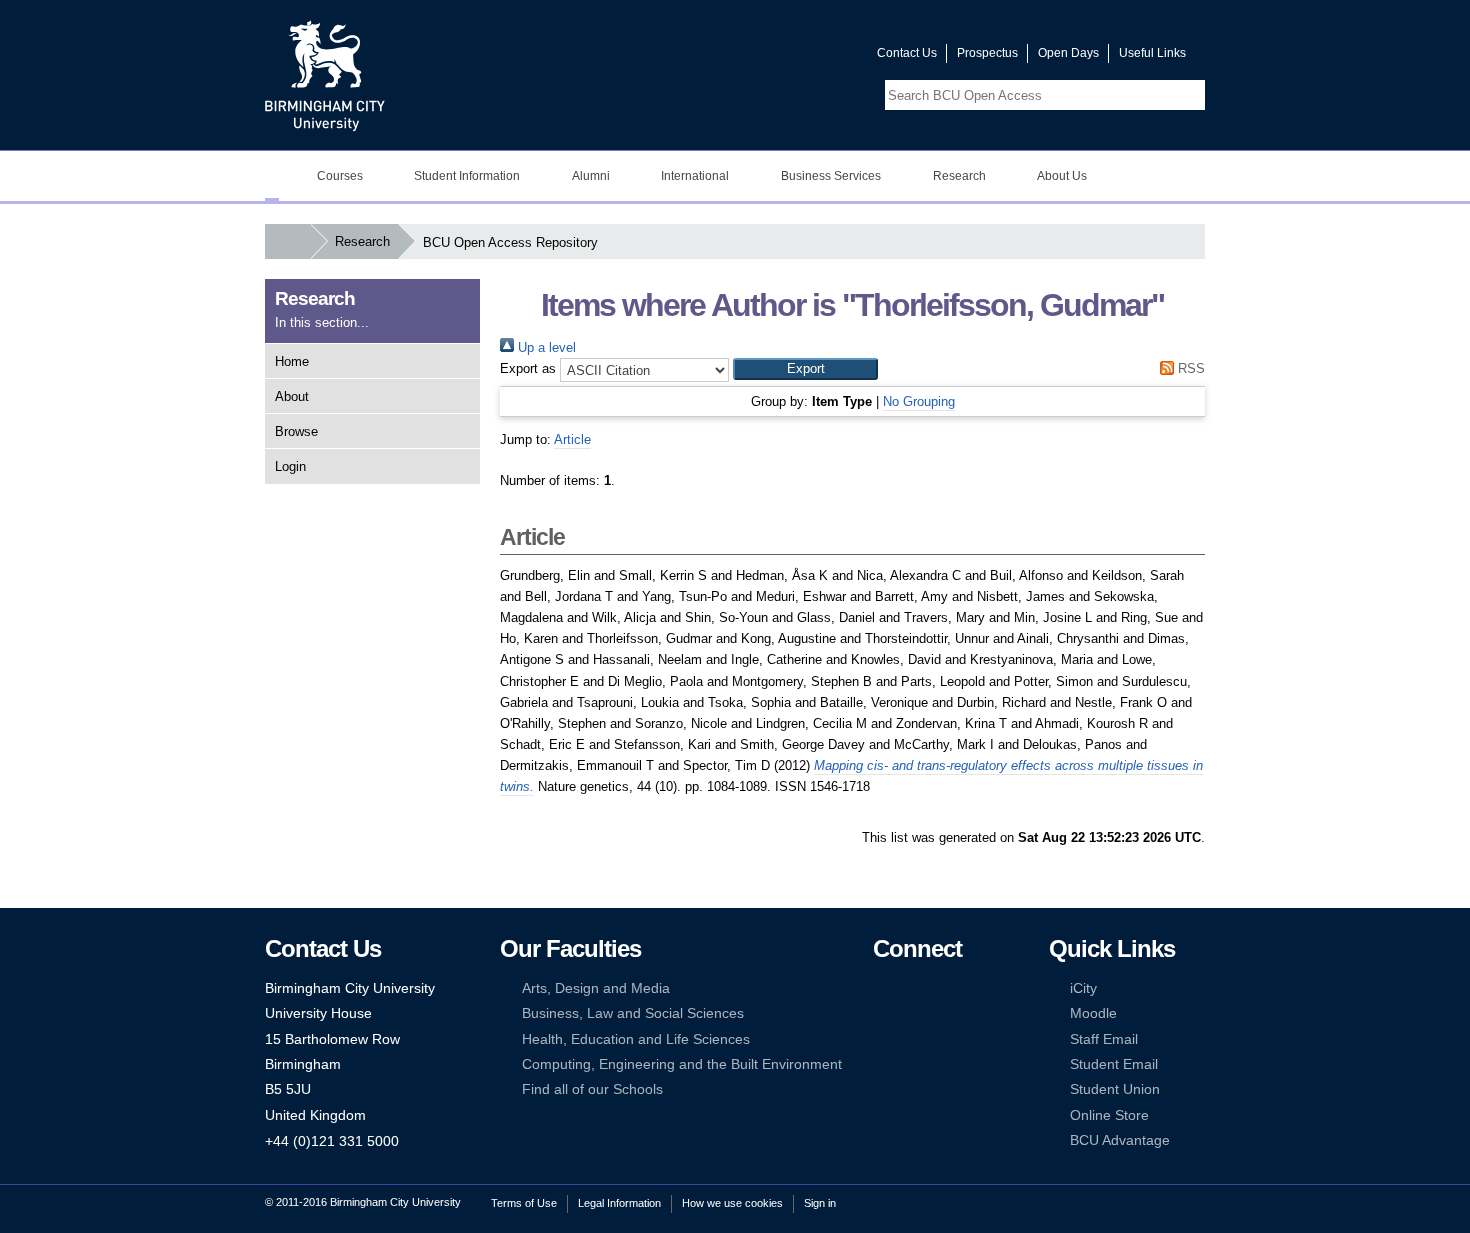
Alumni (591, 176)
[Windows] (943, 1064)
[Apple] (882, 1064)
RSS (1189, 368)
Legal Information (619, 1203)
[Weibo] (882, 1039)
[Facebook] (882, 988)
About (292, 396)
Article (572, 439)
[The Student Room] (943, 1039)
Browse (296, 431)
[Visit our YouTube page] (814, 57)
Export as (528, 368)
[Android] (912, 1064)
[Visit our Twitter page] (790, 57)
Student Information (467, 176)
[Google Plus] (943, 1013)
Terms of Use (524, 1203)
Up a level (545, 347)
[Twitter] (912, 988)
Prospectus (987, 53)
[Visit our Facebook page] (766, 57)
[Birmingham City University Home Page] (272, 176)
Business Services (831, 176)
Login (290, 466)
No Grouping (919, 401)
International (695, 176)
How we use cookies (732, 1203)
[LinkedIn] (882, 1013)
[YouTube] (943, 988)
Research (959, 176)
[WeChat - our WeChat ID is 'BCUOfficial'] (912, 1039)
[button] (805, 369)
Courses (340, 176)
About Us (1062, 176)
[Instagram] (912, 1013)
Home (292, 361)
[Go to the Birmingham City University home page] (325, 75)
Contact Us (907, 53)
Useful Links (1152, 53)
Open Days (1068, 53)
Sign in (820, 1203)
